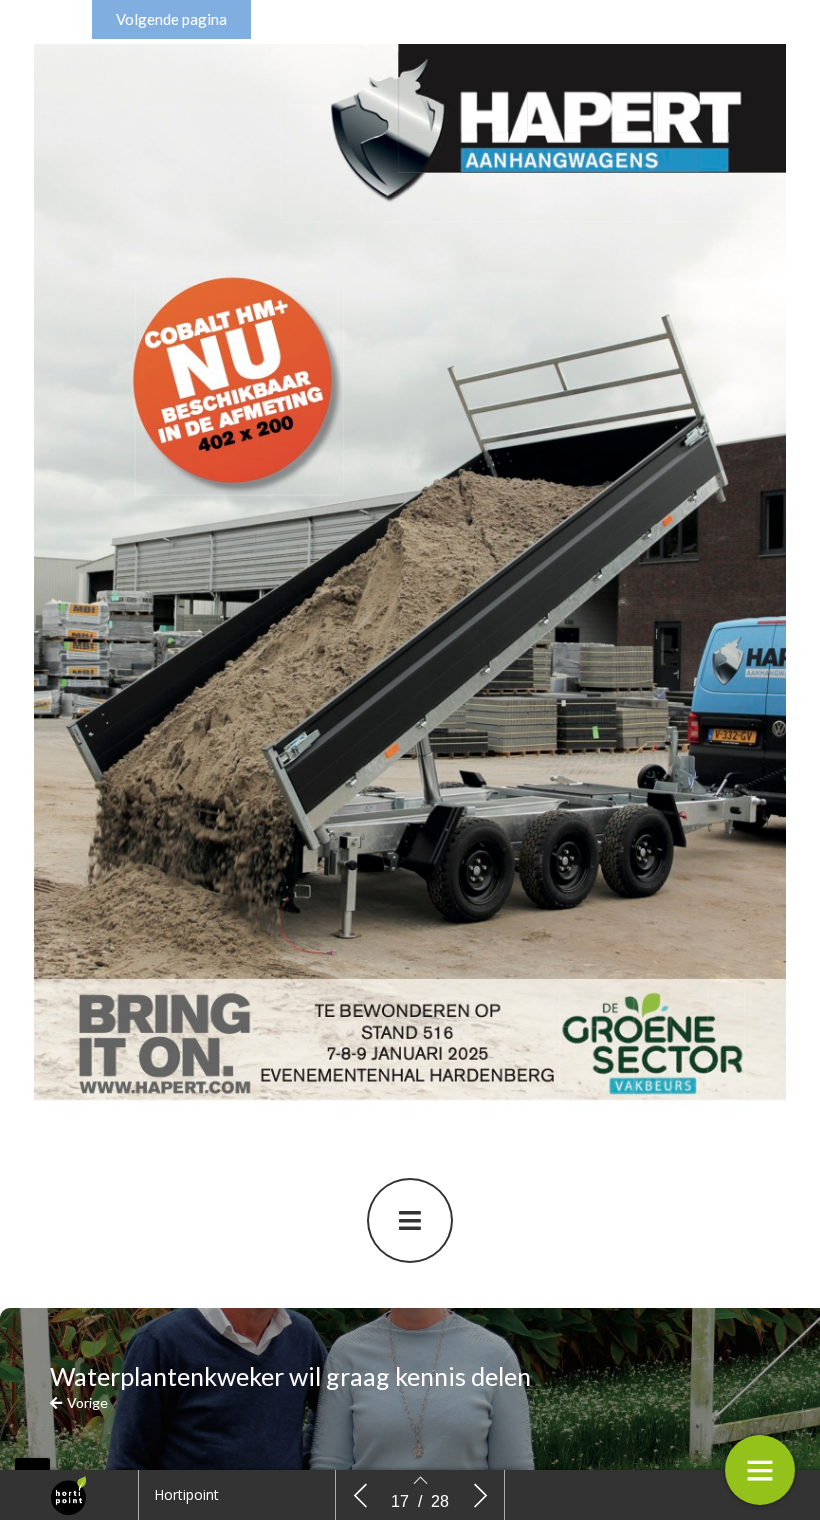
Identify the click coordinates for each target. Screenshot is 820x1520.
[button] (171, 19)
